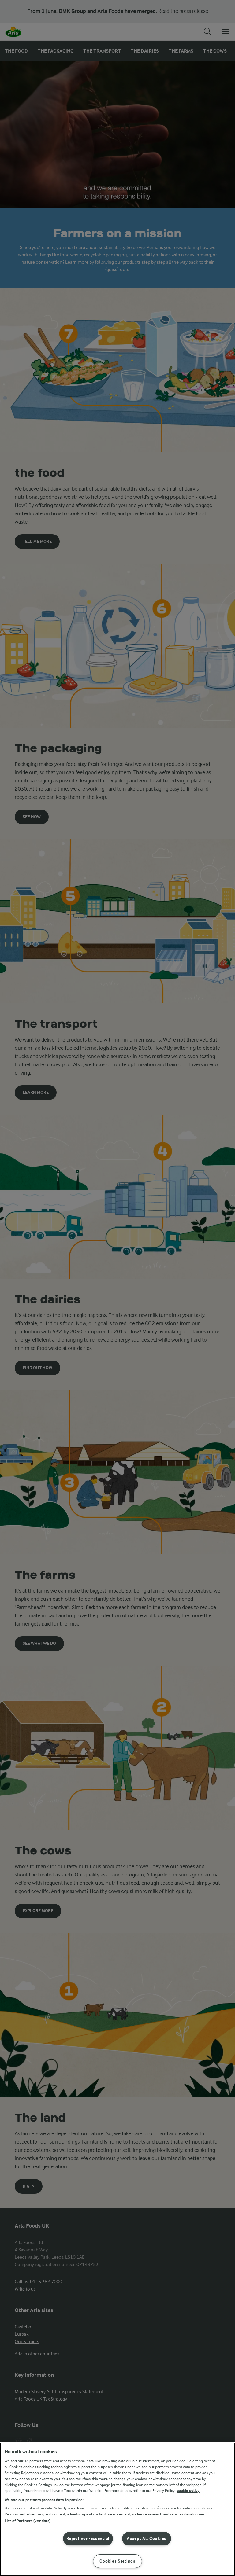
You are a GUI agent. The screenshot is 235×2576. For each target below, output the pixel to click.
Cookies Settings (117, 2561)
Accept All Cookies (147, 2539)
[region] (117, 2509)
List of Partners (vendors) (28, 2521)
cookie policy (188, 2491)
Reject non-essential (88, 2539)
